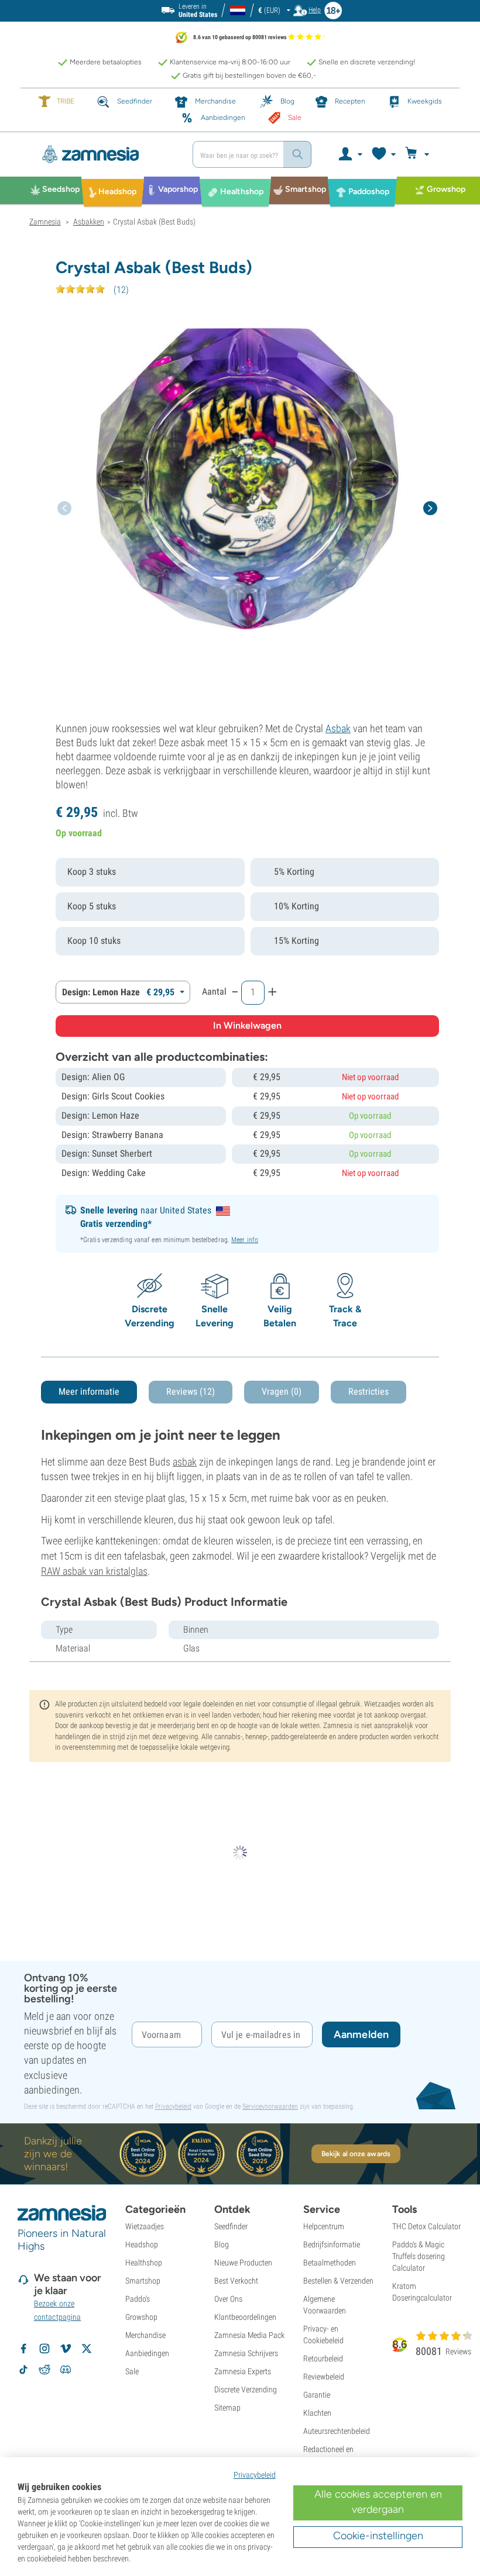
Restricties (368, 1392)
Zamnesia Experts (243, 2371)
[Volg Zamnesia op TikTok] (23, 2370)
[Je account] (350, 154)
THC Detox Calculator (426, 2226)
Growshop (141, 2317)
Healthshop (144, 2263)
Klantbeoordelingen (245, 2317)
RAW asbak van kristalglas (94, 1571)
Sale (132, 2371)
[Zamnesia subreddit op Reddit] (44, 2370)
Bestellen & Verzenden (338, 2281)
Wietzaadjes (145, 2226)
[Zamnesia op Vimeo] (66, 2349)
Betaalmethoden (330, 2263)
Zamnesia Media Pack (249, 2335)
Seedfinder (231, 2226)
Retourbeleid (323, 2358)
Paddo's (138, 2299)
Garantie (317, 2395)
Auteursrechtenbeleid (337, 2431)
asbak (185, 1462)
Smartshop (143, 2281)
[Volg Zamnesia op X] (87, 2349)
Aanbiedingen (147, 2353)
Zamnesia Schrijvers (246, 2353)
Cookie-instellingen (378, 2536)
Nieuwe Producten (243, 2263)
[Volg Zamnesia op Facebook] (23, 2349)
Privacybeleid (173, 2106)
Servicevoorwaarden (270, 2106)
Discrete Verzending (246, 2389)
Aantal (214, 992)
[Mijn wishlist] (383, 154)
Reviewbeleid (324, 2377)
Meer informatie (89, 1392)
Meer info (245, 1240)
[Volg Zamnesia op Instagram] (44, 2349)
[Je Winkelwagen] (419, 154)
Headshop (142, 2244)
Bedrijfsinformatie (332, 2244)
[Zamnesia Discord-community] (66, 2370)
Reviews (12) (191, 1392)
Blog (222, 2244)
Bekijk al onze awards (356, 2154)
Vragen (282, 1392)
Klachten (317, 2413)
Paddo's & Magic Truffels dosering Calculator (419, 2256)
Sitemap (227, 2408)
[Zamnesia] (107, 154)
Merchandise (145, 2335)
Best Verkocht (236, 2281)
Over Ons (228, 2299)
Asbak (338, 728)
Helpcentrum (324, 2226)
